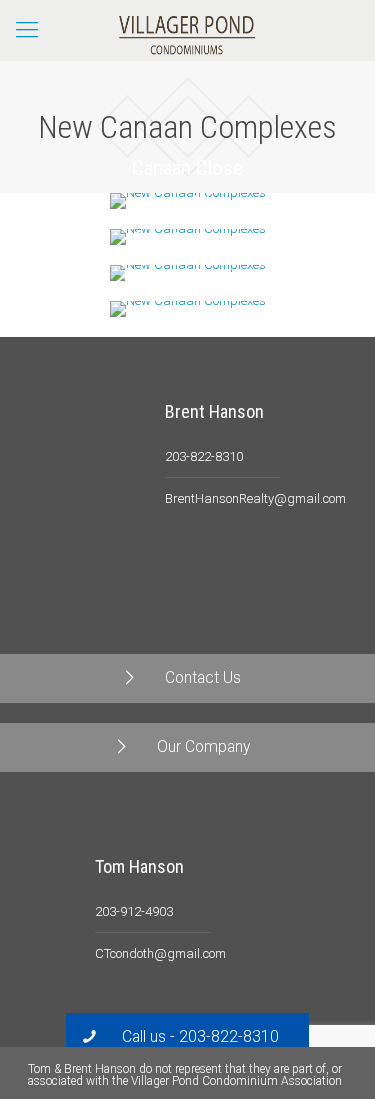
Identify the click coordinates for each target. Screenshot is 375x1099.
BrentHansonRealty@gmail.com (255, 498)
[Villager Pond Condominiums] (187, 30)
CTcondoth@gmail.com (160, 953)
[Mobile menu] (27, 30)
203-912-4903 (134, 911)
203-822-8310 (204, 456)
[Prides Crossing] (187, 309)
